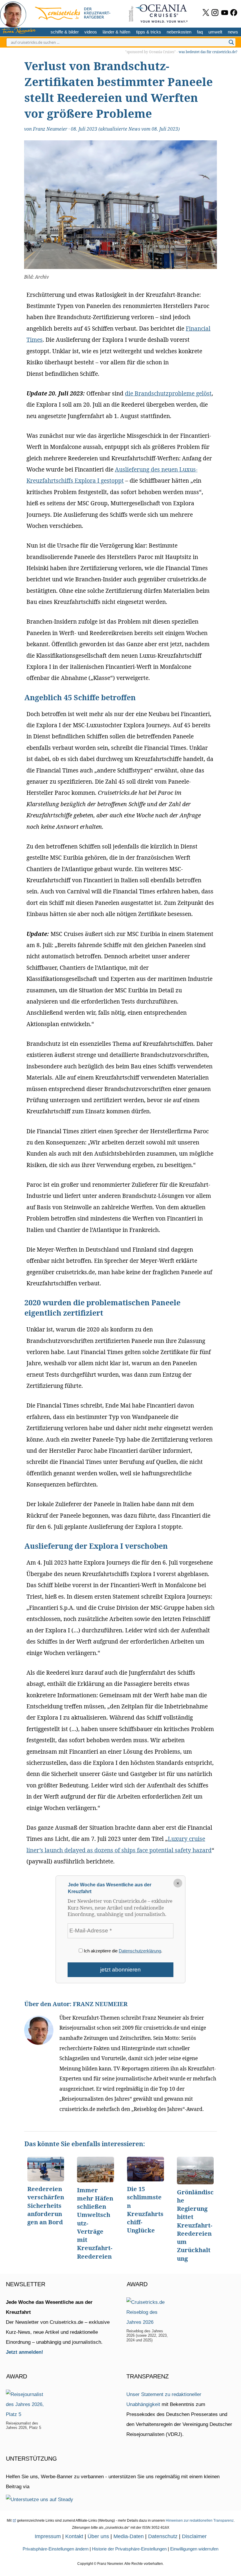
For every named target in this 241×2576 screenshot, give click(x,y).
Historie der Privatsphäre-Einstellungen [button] (129, 2549)
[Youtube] (225, 12)
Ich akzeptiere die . (122, 1951)
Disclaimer (194, 2536)
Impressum (48, 2536)
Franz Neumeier (50, 129)
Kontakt (74, 2536)
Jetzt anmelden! (25, 2352)
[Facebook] (234, 12)
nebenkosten (179, 32)
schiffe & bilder (65, 32)
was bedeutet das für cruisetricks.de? (208, 52)
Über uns (98, 2536)
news (233, 32)
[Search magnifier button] (231, 42)
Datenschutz (163, 2536)
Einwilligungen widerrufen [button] (194, 2549)
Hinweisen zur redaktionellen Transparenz (200, 2521)
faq (200, 32)
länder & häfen (116, 32)
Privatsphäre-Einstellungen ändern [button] (56, 2549)
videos (91, 32)
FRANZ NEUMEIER (100, 2004)
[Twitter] (206, 12)
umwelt (215, 32)
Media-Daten (129, 2536)
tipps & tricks (149, 32)
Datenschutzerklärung (140, 1951)
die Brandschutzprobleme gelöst (168, 393)
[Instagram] (215, 12)
